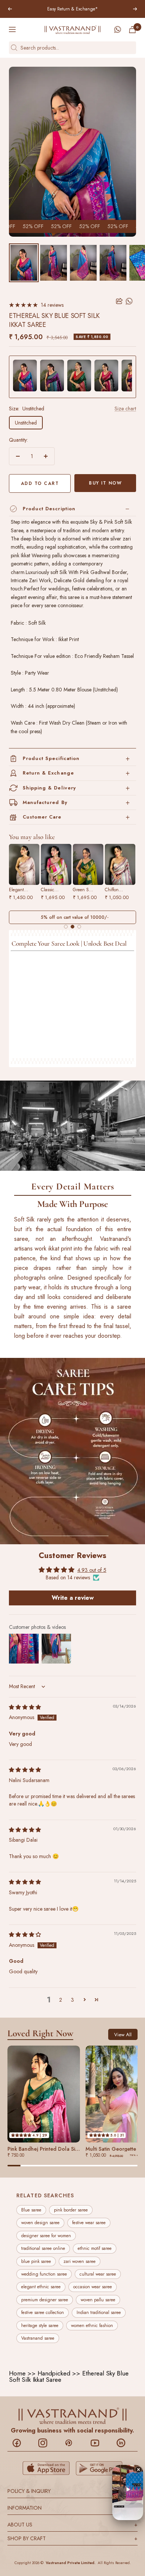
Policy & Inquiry (72, 2491)
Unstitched (26, 423)
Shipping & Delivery (49, 788)
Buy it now (105, 483)
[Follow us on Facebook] (21, 2443)
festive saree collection (43, 2313)
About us (72, 2525)
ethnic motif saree (95, 2249)
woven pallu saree (98, 2300)
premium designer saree (45, 2300)
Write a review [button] (73, 1597)
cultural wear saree (98, 2274)
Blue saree (31, 2210)
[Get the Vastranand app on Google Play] (99, 2468)
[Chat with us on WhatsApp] (117, 29)
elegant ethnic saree (41, 2287)
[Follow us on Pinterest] (73, 2443)
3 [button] (72, 2000)
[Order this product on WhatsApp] (130, 301)
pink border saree (71, 2210)
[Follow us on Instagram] (47, 2443)
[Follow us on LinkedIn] (125, 2443)
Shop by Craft (72, 2538)
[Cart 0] (132, 30)
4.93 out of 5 (92, 1570)
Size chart (125, 409)
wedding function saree (44, 2274)
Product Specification (51, 758)
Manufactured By (45, 802)
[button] (84, 2000)
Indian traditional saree (99, 2313)
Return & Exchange (48, 773)
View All (123, 2035)
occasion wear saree (93, 2287)
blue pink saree (36, 2261)
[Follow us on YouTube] (99, 2443)
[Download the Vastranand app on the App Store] (46, 2468)
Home (17, 2373)
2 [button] (61, 2000)
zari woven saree (80, 2261)
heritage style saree (40, 2326)
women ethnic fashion (92, 2326)
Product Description (49, 509)
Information (72, 2508)
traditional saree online (43, 2249)
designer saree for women (46, 2236)
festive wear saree (89, 2223)
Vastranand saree (38, 2338)
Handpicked (54, 2373)
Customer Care (42, 817)
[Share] (119, 301)
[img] (25, 1707)
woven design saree (40, 2223)
